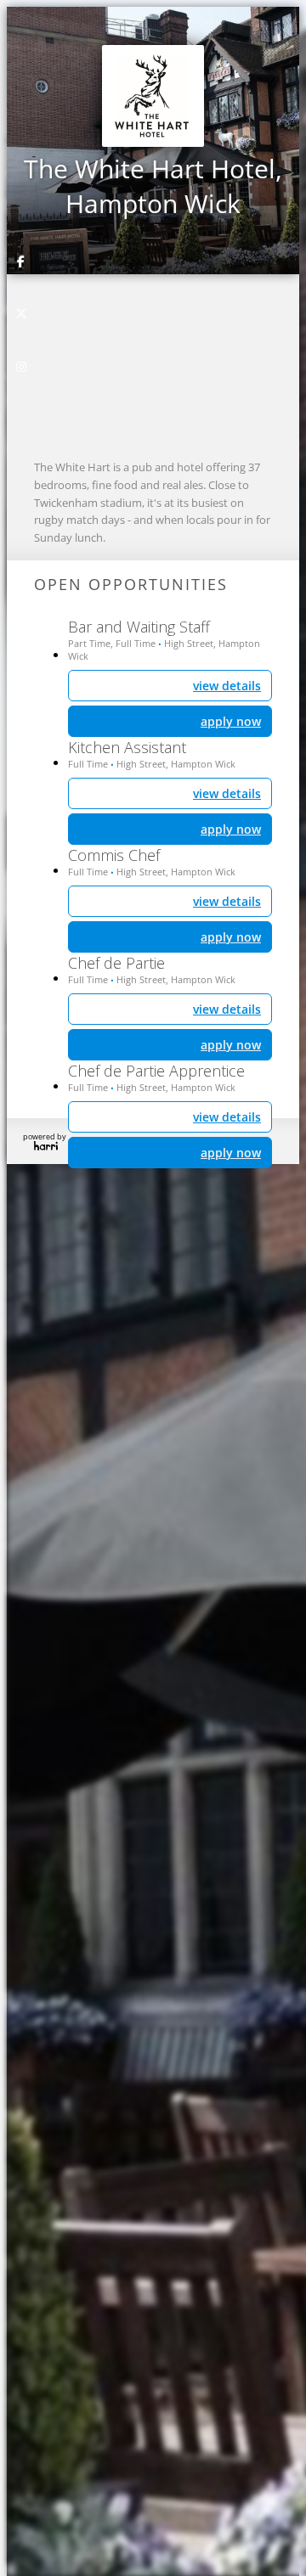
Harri (46, 1146)
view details (227, 1117)
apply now (231, 1153)
